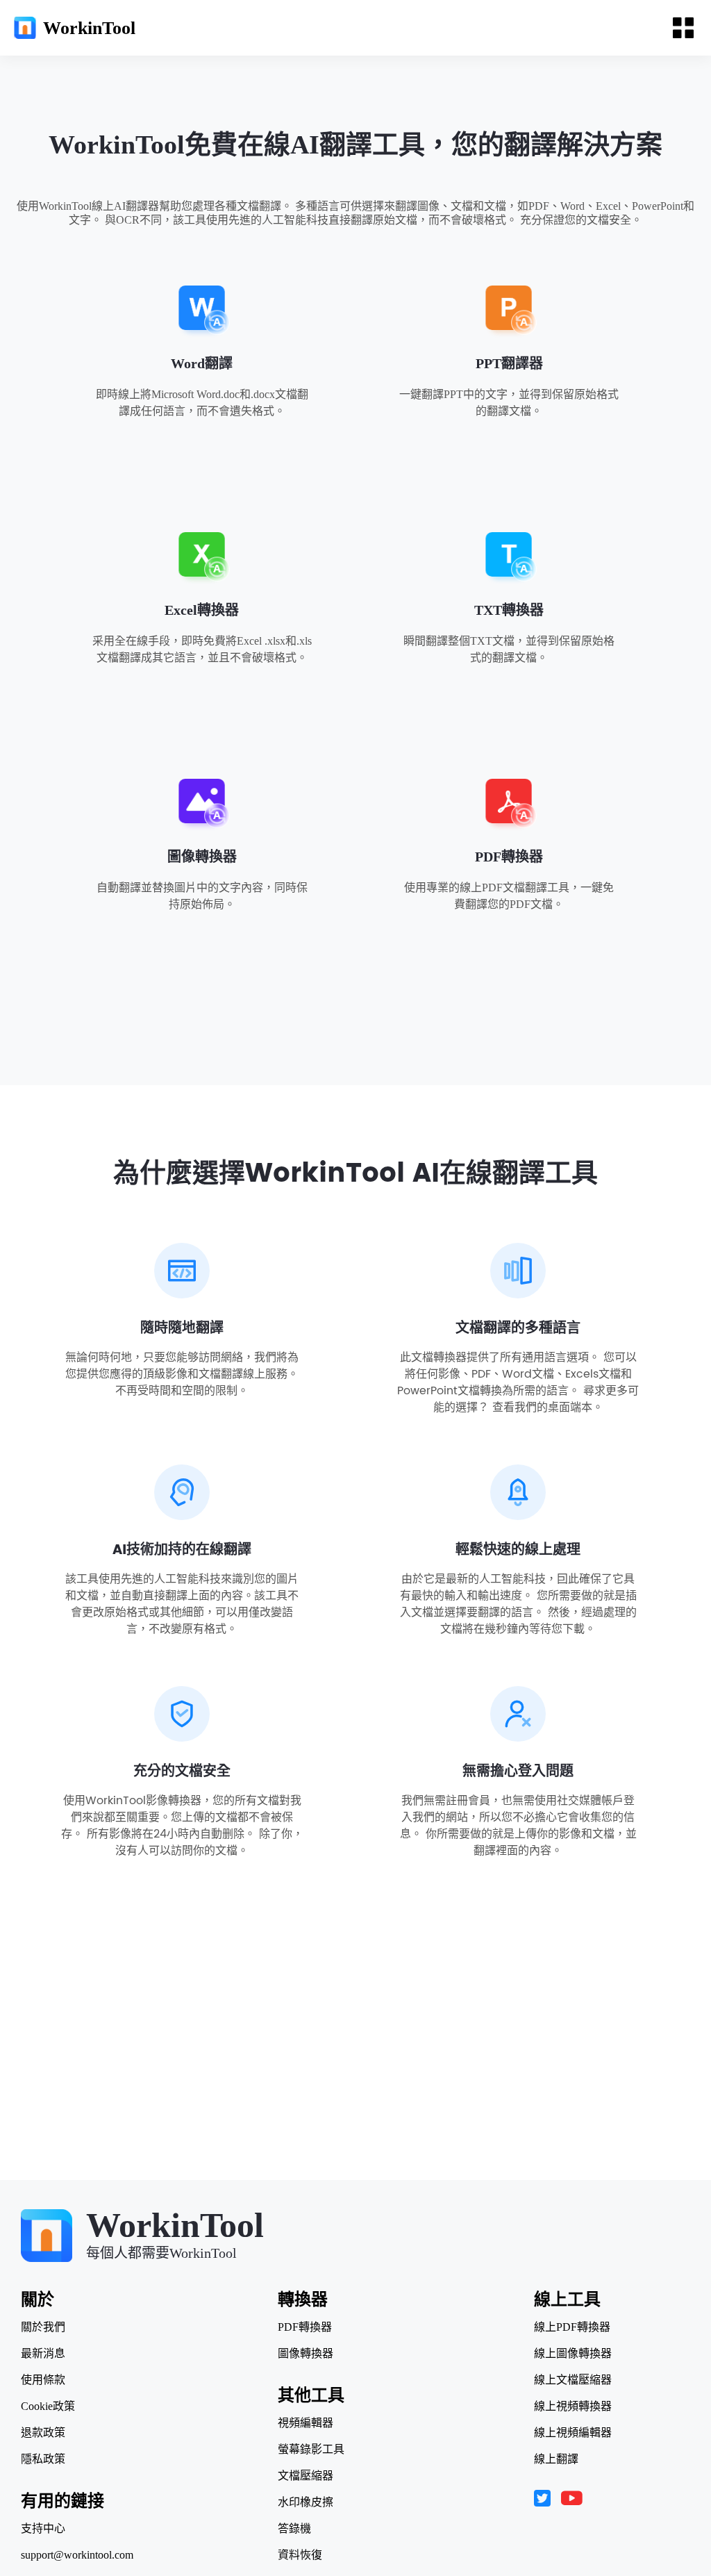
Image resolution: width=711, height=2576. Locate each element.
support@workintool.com (77, 2555)
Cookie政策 (48, 2406)
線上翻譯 (556, 2459)
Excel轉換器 (202, 610)
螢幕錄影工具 (311, 2450)
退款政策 (43, 2433)
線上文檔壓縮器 (573, 2380)
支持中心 (43, 2529)
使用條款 (43, 2380)
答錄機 (294, 2529)
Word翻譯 (202, 363)
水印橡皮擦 (306, 2502)
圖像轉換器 (202, 857)
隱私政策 (43, 2459)
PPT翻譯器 (509, 363)
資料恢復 (300, 2555)
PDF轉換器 (509, 857)
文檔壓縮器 (306, 2476)
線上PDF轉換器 (572, 2327)
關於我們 (43, 2327)
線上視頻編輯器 (573, 2433)
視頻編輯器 (306, 2423)
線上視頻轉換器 (573, 2406)
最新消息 (43, 2354)
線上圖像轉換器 (573, 2354)
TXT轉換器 (509, 610)
